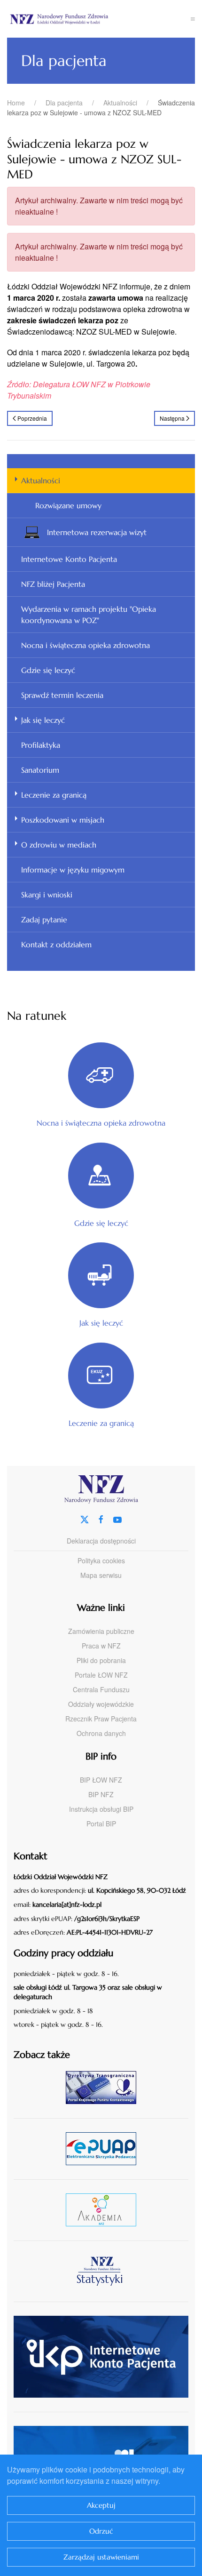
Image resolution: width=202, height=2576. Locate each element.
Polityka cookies (101, 1560)
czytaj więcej (105, 2087)
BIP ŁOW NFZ (101, 1780)
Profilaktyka (41, 745)
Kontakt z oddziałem (56, 944)
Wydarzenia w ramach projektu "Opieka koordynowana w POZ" (89, 615)
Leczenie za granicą (54, 795)
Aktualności (41, 480)
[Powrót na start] (99, 19)
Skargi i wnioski (47, 895)
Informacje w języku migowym (73, 870)
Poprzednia (32, 418)
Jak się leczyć (43, 720)
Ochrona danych (101, 1733)
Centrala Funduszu (101, 1689)
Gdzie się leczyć (48, 670)
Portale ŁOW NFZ (101, 1675)
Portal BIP (101, 1824)
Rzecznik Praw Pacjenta (101, 1719)
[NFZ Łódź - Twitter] (85, 1518)
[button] (193, 19)
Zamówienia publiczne (101, 1631)
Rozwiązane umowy (68, 505)
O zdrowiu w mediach (59, 845)
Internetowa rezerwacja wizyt (97, 532)
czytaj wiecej (105, 2210)
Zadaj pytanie (44, 920)
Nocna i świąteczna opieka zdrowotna (85, 645)
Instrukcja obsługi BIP (101, 1809)
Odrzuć (101, 2531)
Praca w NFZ (101, 1646)
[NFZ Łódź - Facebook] (101, 1518)
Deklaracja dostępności (101, 1541)
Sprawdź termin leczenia (62, 695)
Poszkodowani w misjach (63, 820)
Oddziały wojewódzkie (101, 1704)
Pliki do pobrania (101, 1660)
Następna (172, 418)
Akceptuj (101, 2505)
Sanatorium (40, 770)
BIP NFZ (101, 1794)
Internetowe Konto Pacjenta (69, 559)
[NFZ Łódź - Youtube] (117, 1518)
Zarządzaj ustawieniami (101, 2557)
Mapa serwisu (101, 1575)
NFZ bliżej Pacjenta (53, 584)
